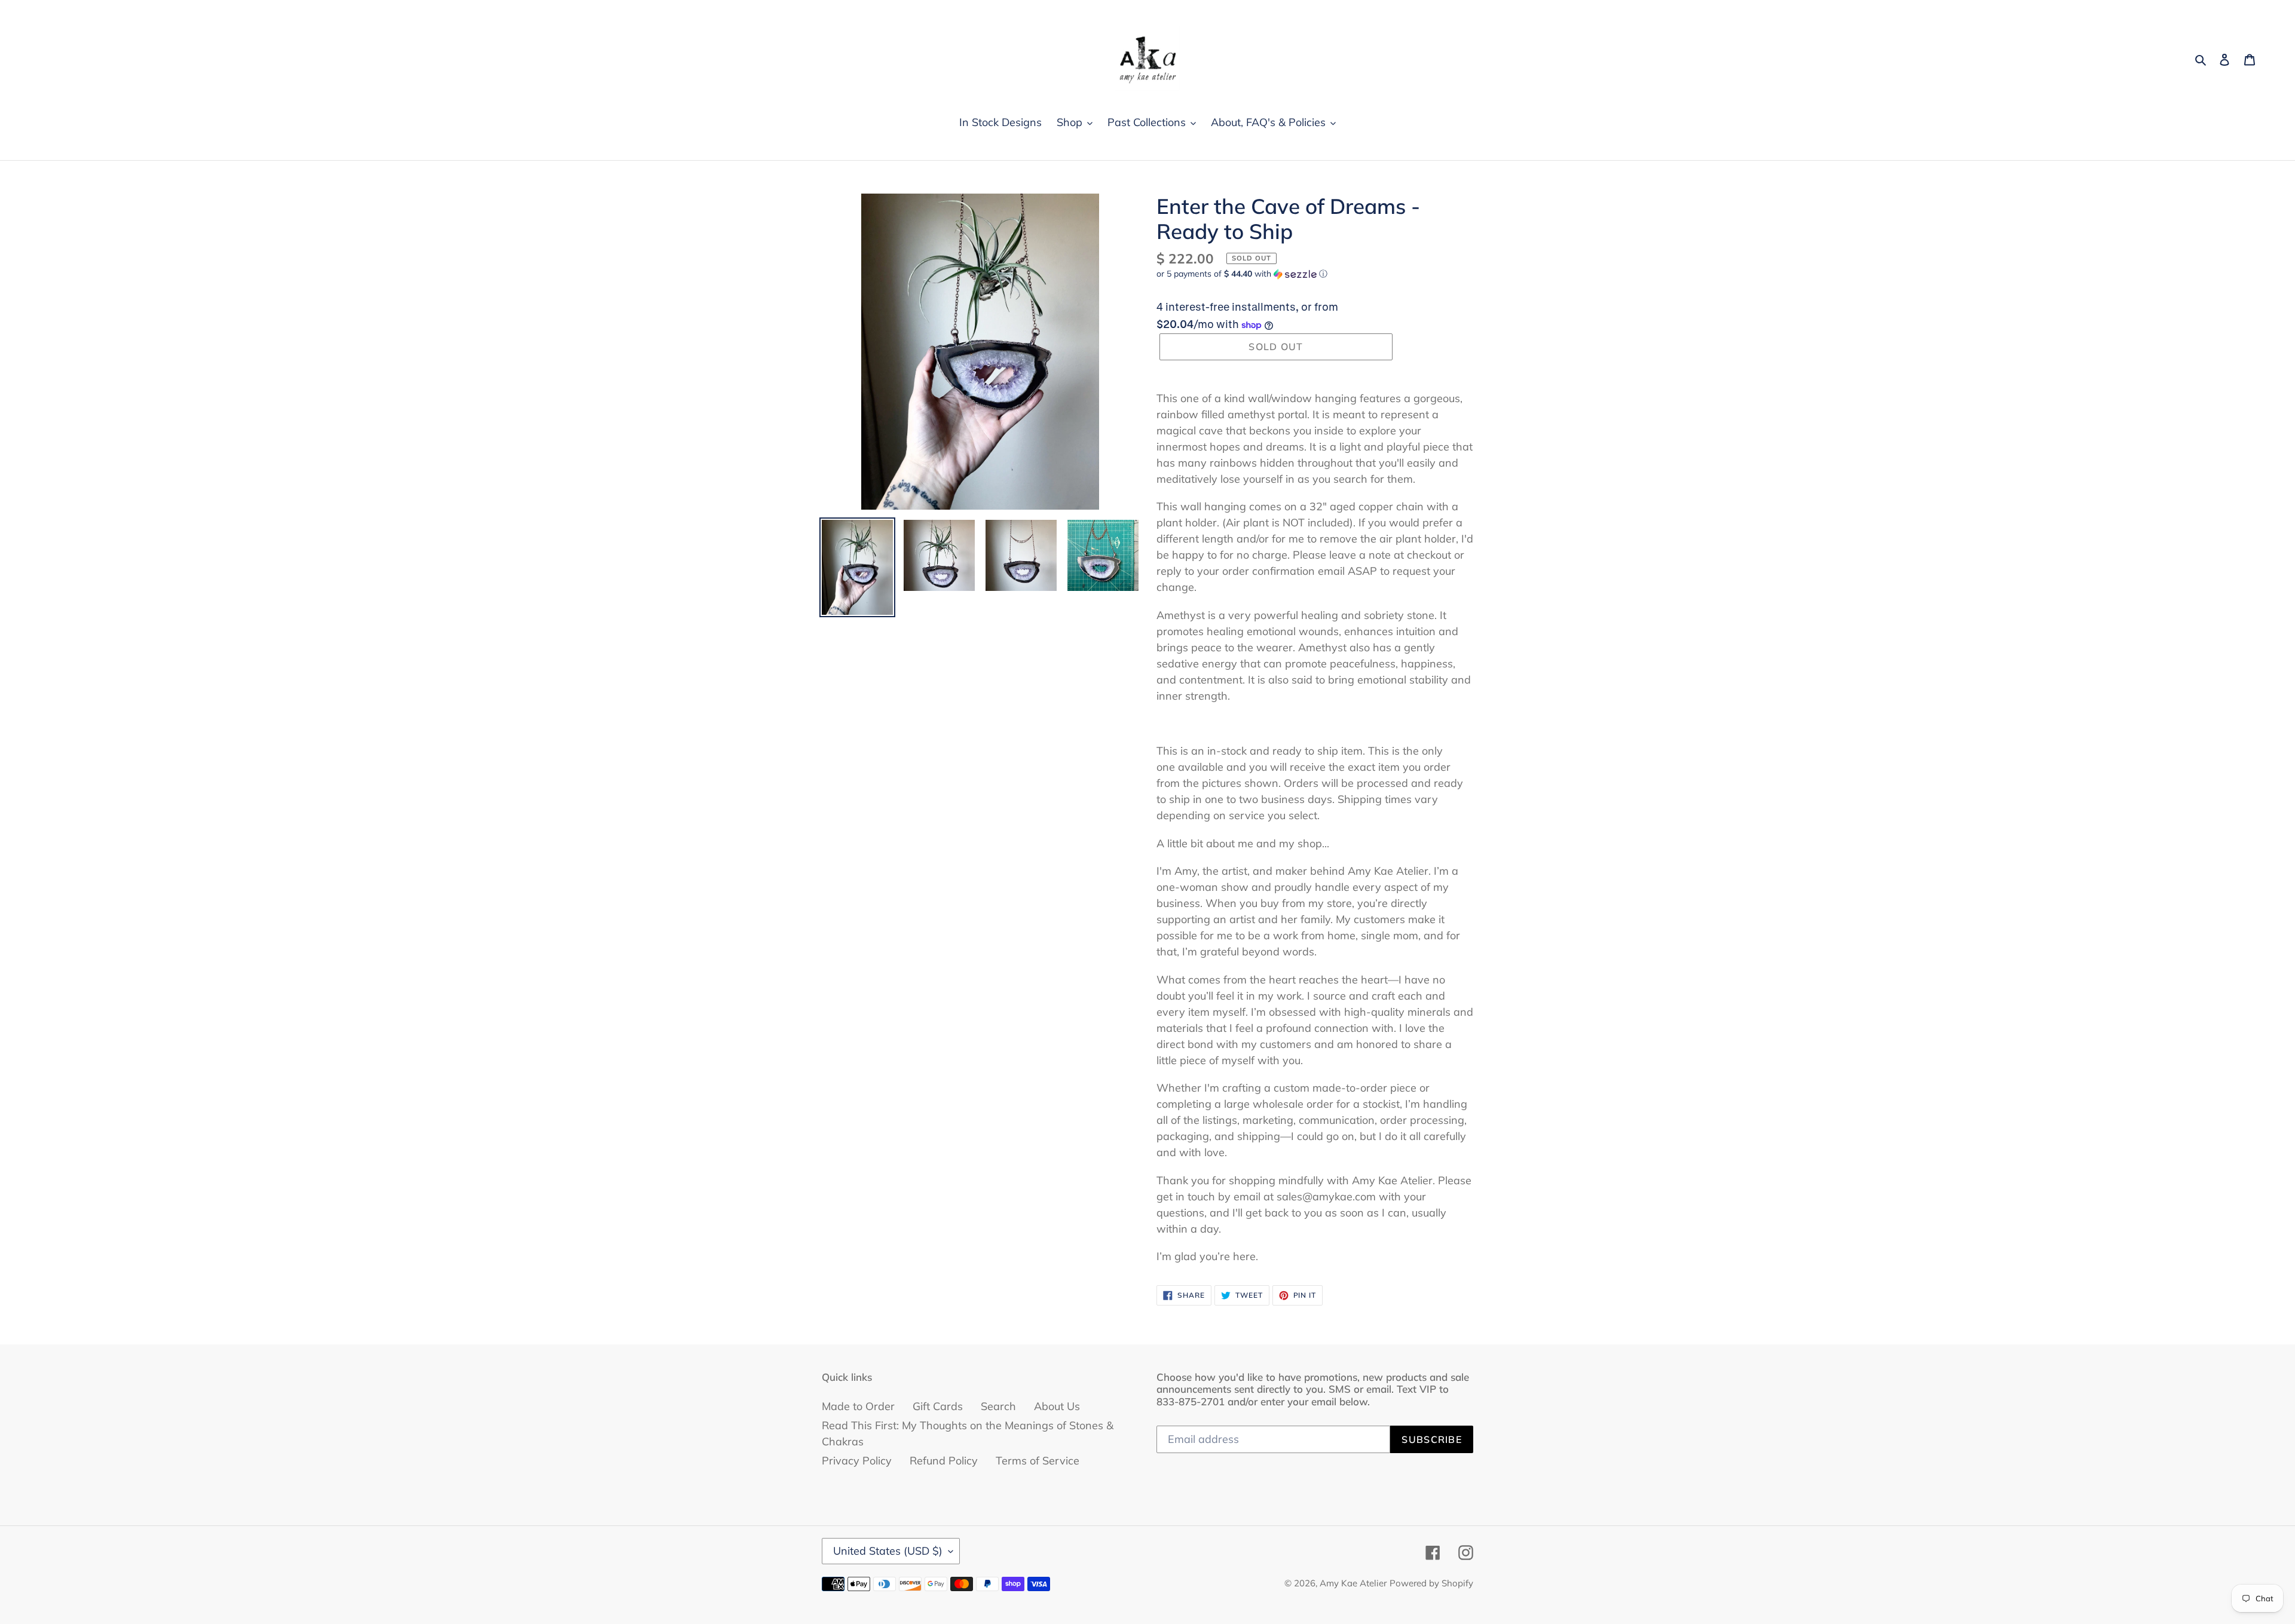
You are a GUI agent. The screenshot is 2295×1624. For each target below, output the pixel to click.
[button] (1242, 274)
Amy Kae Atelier (1353, 1583)
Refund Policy (944, 1461)
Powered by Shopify (1431, 1583)
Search (998, 1406)
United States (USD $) (888, 1551)
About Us (1057, 1406)
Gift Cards (938, 1406)
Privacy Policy (857, 1461)
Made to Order (858, 1406)
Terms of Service (1038, 1461)
